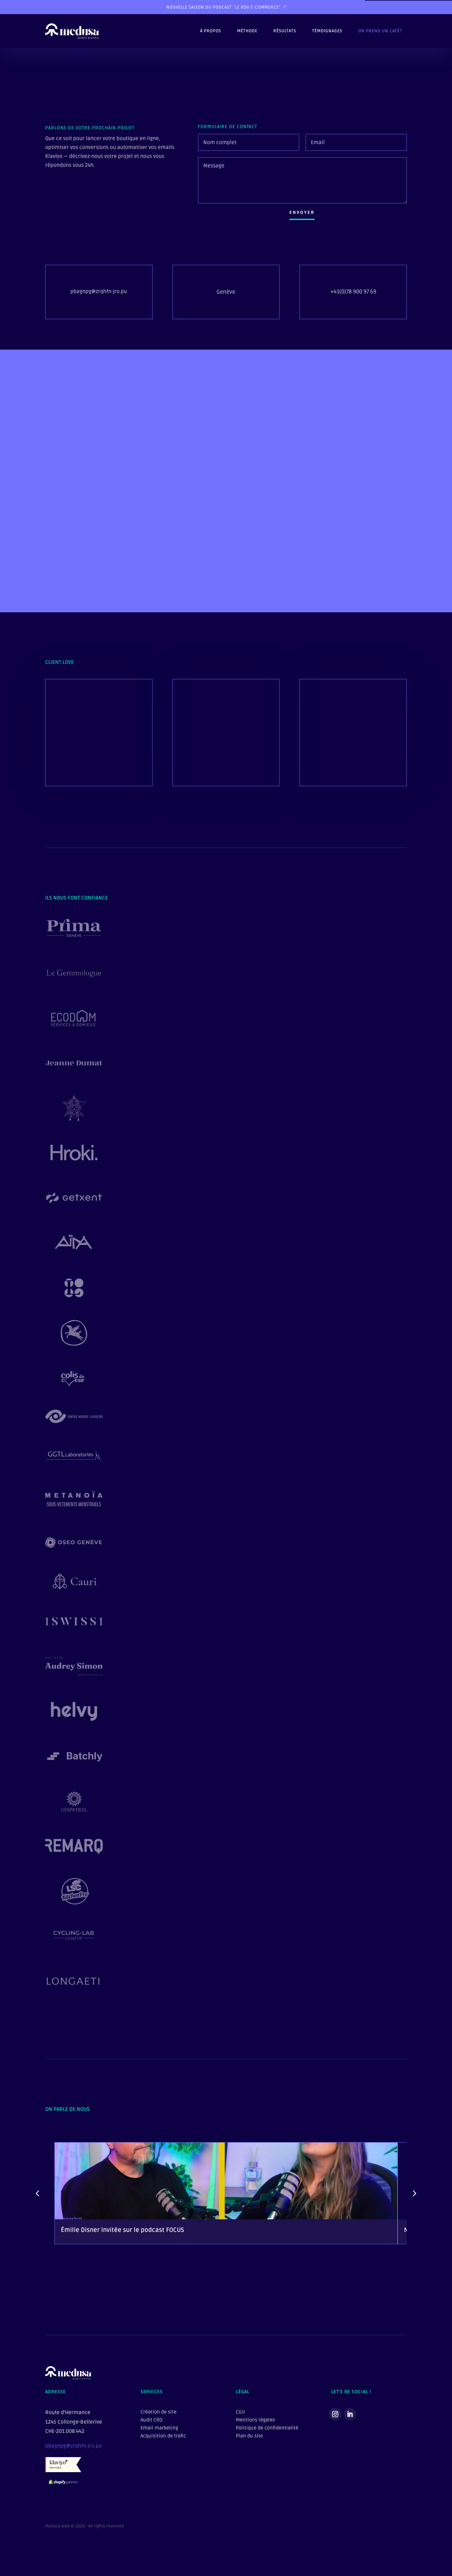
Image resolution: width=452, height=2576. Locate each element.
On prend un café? (380, 31)
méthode (247, 31)
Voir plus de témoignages (87, 767)
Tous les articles (378, 2280)
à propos (211, 31)
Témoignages (327, 31)
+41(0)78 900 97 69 (353, 292)
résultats (285, 31)
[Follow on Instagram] (335, 2414)
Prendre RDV (224, 580)
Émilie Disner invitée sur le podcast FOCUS (123, 2230)
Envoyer (302, 212)
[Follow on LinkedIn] (350, 2414)
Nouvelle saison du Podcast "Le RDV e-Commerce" (224, 7)
